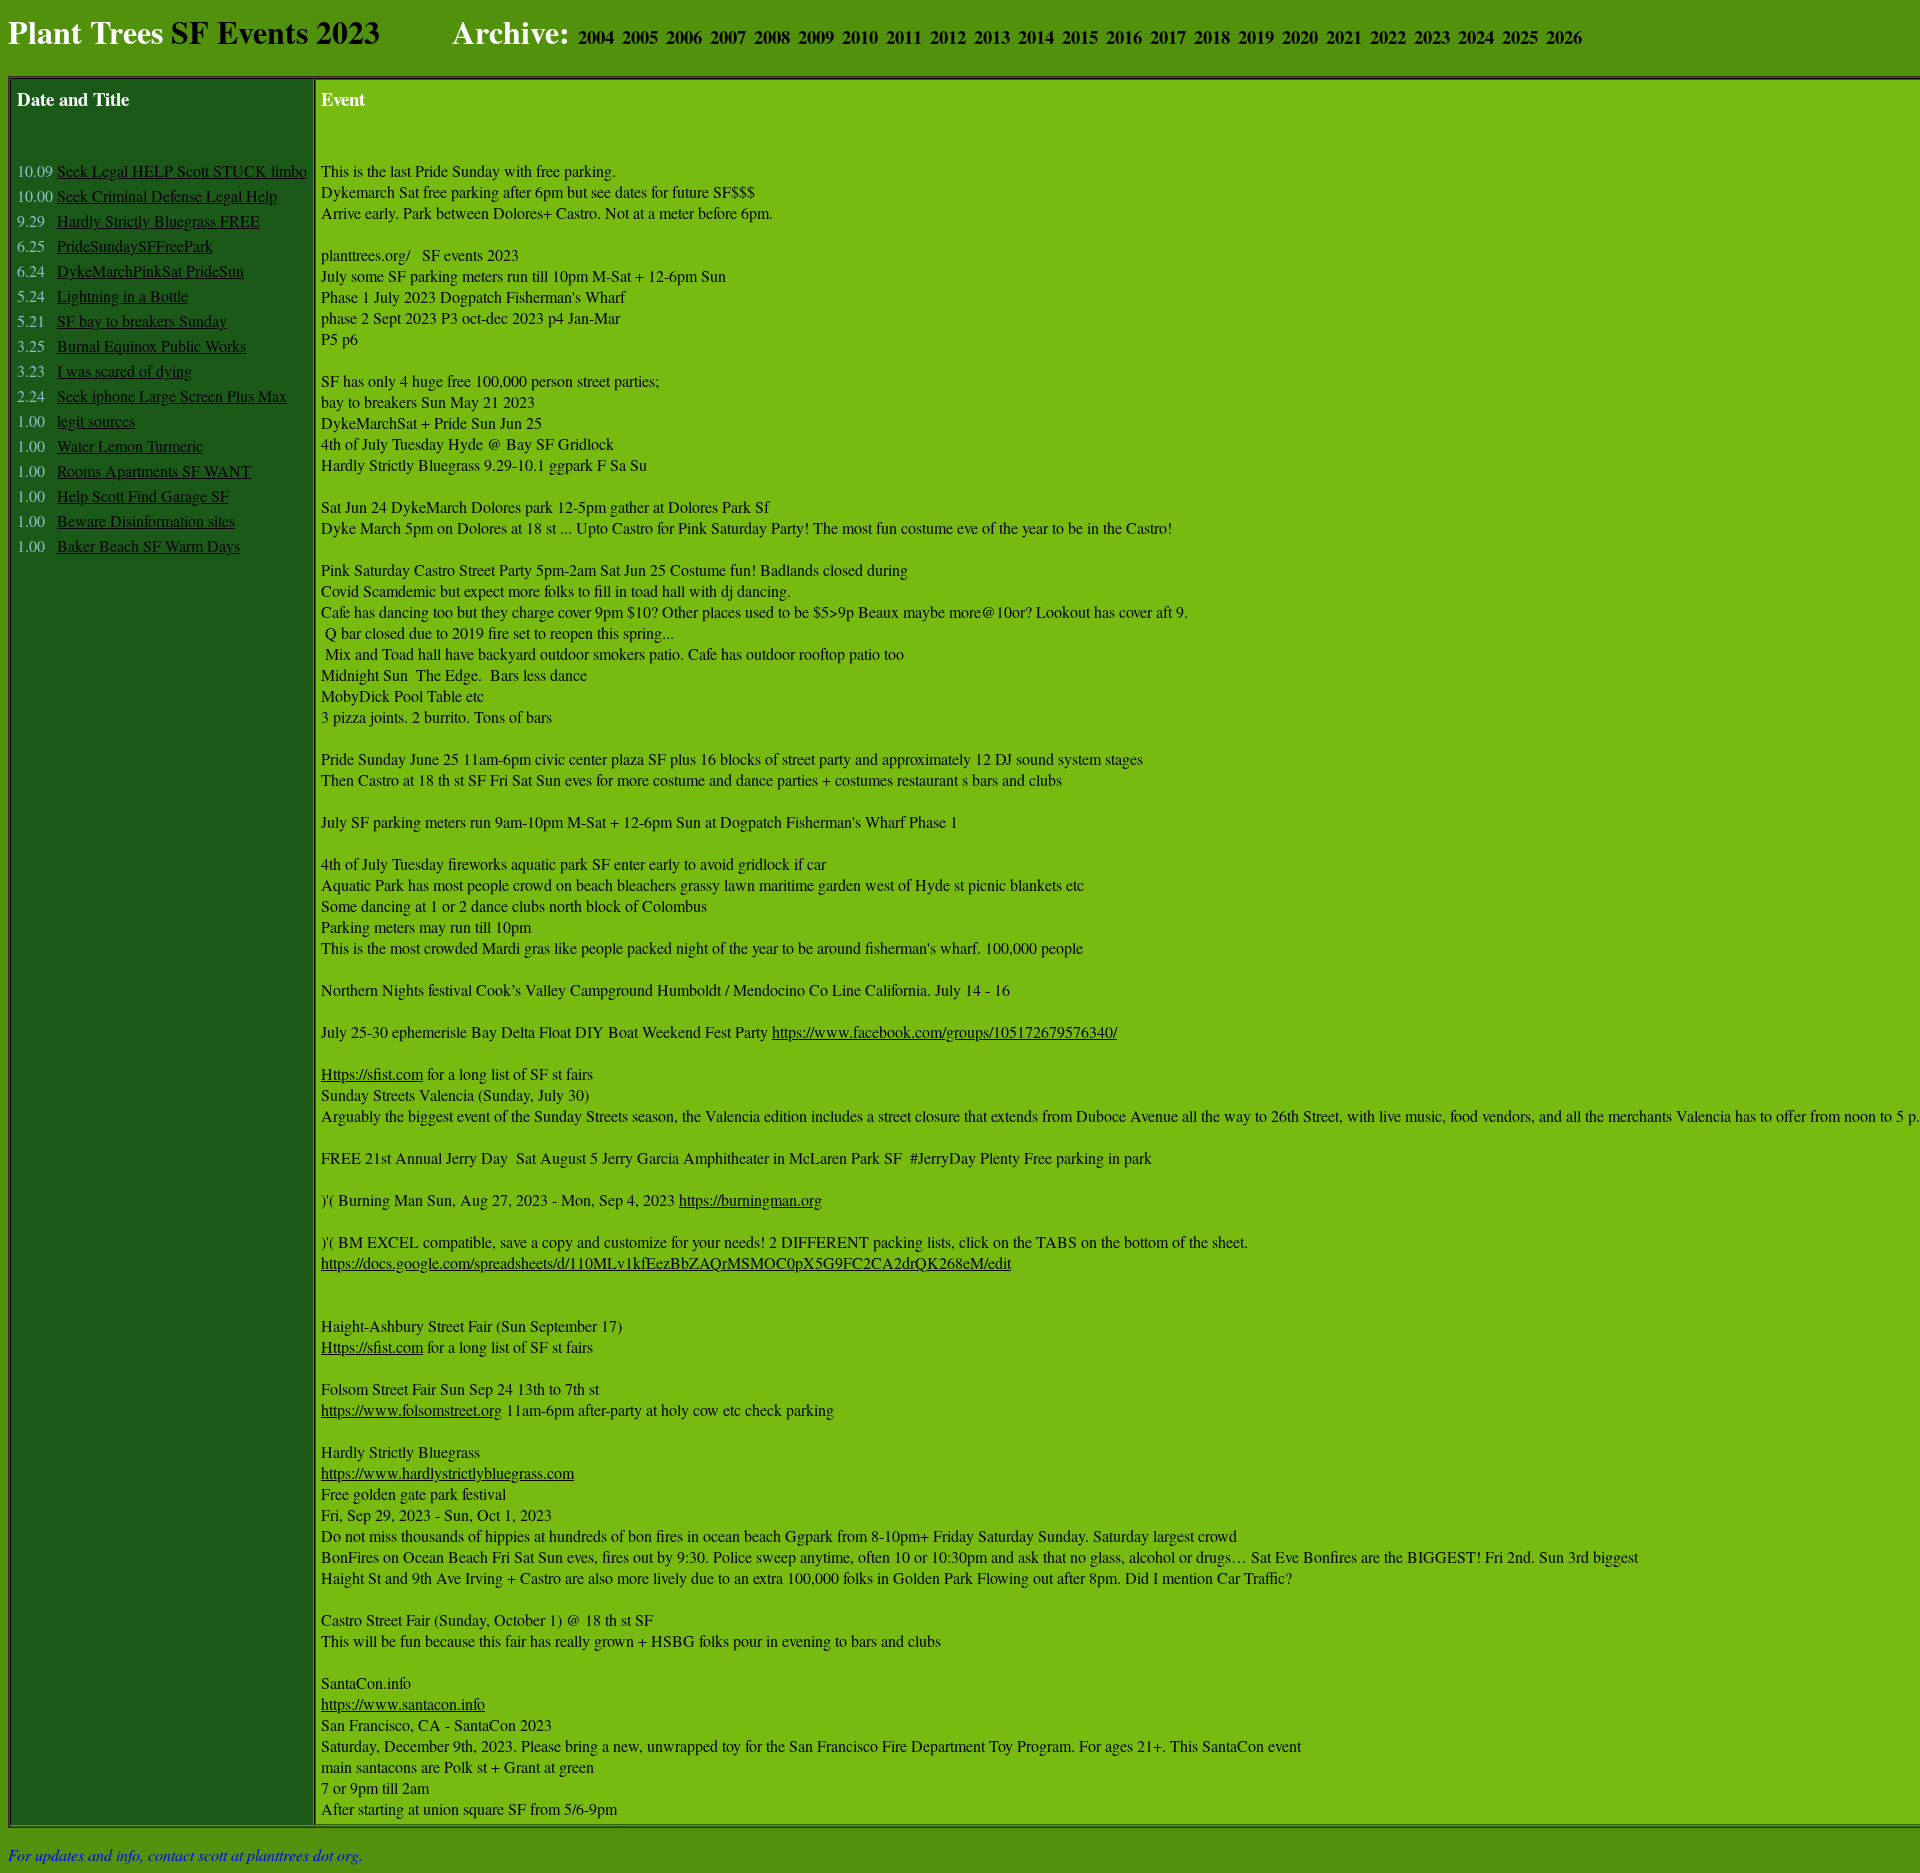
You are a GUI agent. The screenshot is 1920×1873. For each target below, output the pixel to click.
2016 (1124, 36)
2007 (728, 36)
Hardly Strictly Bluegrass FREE (158, 220)
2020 (1300, 36)
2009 (816, 36)
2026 (1564, 36)
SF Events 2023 (275, 31)
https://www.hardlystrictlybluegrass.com (447, 1472)
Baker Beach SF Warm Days (148, 545)
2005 (640, 36)
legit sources (96, 420)
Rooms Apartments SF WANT (154, 470)
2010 (860, 36)
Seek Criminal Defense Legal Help (167, 195)
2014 (1036, 36)
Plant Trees (85, 31)
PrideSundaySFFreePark (135, 245)
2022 (1388, 36)
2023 (1432, 36)
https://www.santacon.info (403, 1703)
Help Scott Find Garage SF (143, 495)
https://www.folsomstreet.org (411, 1409)
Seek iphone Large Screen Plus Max (172, 395)
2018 (1212, 36)
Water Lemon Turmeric (130, 445)
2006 (684, 36)
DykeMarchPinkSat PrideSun (150, 270)
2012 (948, 36)
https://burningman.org (750, 1199)
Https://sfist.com (372, 1073)
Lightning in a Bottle (122, 295)
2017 (1168, 36)
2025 (1520, 36)
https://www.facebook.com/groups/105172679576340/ (944, 1031)
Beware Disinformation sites (146, 520)
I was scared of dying (124, 370)
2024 (1476, 36)
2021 (1344, 36)
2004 (596, 36)
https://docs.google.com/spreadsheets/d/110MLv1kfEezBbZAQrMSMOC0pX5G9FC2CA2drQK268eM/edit (666, 1262)
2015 (1080, 36)
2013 (992, 36)
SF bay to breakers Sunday (142, 320)
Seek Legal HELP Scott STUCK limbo (182, 170)
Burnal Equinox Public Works (151, 345)
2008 (772, 36)
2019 (1256, 36)
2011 (904, 36)
